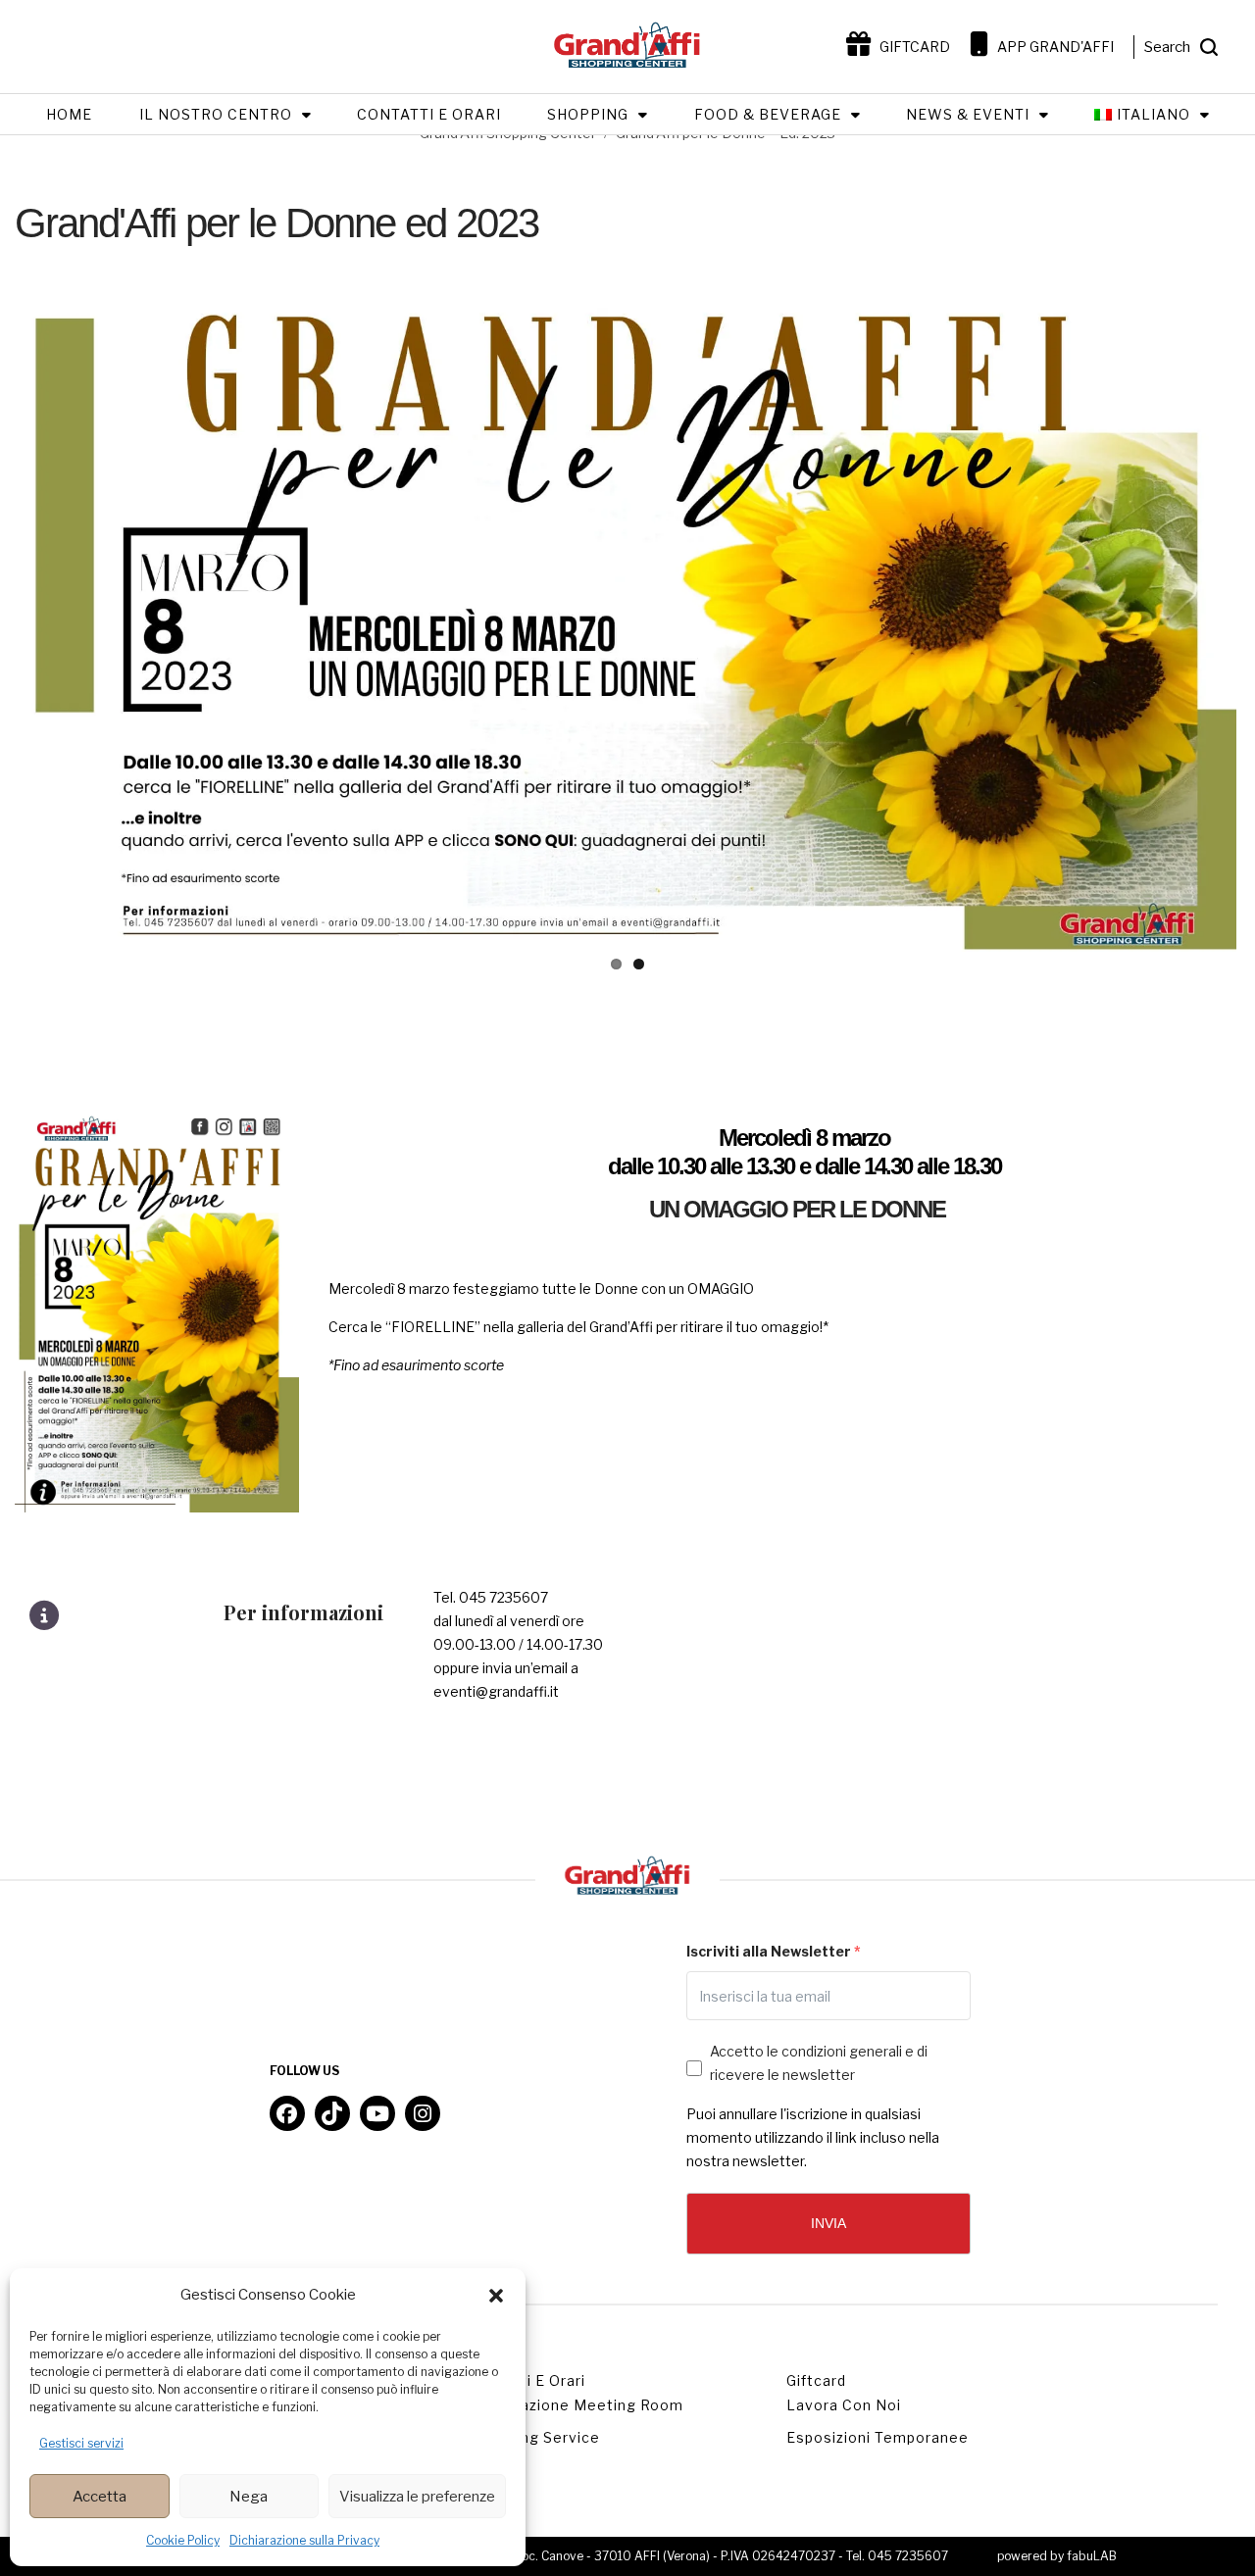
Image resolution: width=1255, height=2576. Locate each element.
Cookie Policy (183, 2540)
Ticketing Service (534, 2437)
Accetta (100, 2497)
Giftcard (816, 2380)
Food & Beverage (768, 114)
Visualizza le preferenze (417, 2497)
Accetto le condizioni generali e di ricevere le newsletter (819, 2063)
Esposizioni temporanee (878, 2437)
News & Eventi (968, 114)
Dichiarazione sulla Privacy (304, 2540)
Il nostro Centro (216, 114)
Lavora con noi (844, 2405)
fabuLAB (1092, 2556)
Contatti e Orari (429, 114)
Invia (828, 2223)
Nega (249, 2497)
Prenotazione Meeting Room (576, 2405)
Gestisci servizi (81, 2443)
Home (69, 114)
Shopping (588, 114)
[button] (496, 2296)
